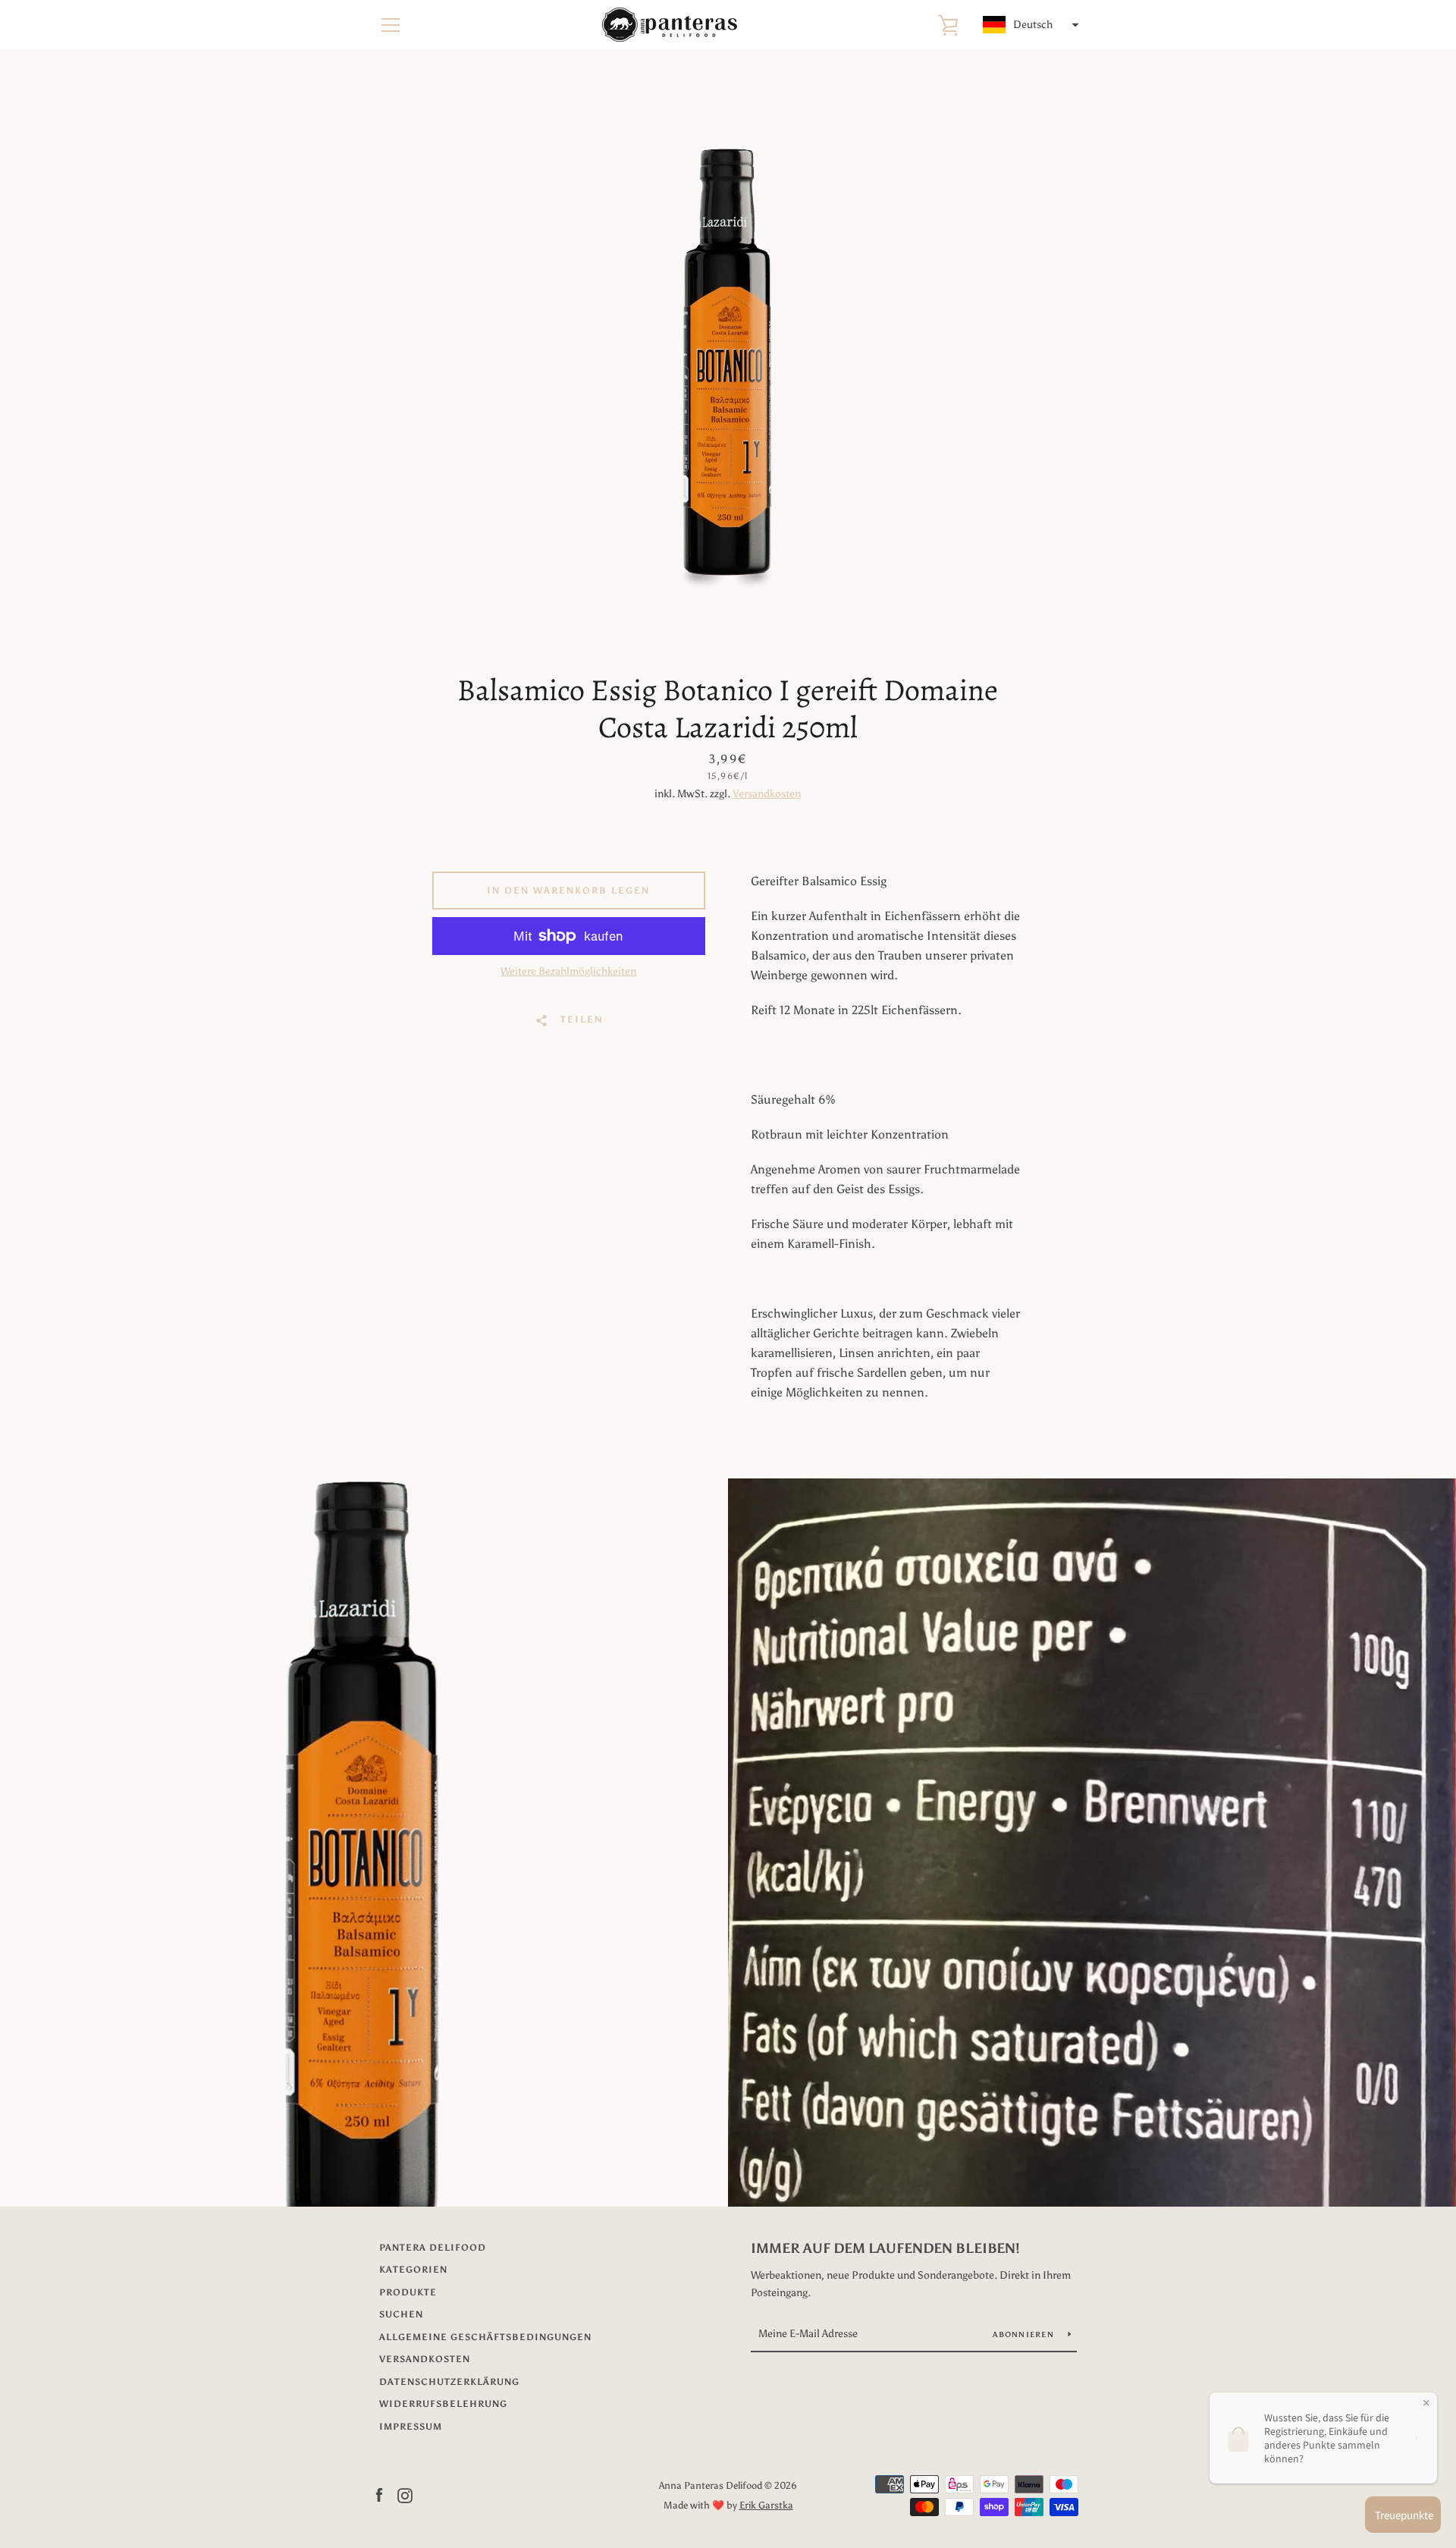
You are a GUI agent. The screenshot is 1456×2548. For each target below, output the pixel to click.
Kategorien (413, 2270)
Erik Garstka (766, 2505)
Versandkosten (767, 794)
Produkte (408, 2292)
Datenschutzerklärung (449, 2382)
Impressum (411, 2427)
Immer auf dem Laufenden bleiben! (885, 2248)
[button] (1029, 25)
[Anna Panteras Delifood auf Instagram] (405, 2495)
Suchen (401, 2314)
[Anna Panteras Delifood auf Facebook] (379, 2495)
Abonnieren (1025, 2335)
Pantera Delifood (433, 2248)
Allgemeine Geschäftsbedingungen (485, 2337)
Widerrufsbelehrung (443, 2404)
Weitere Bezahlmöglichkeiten (568, 971)
